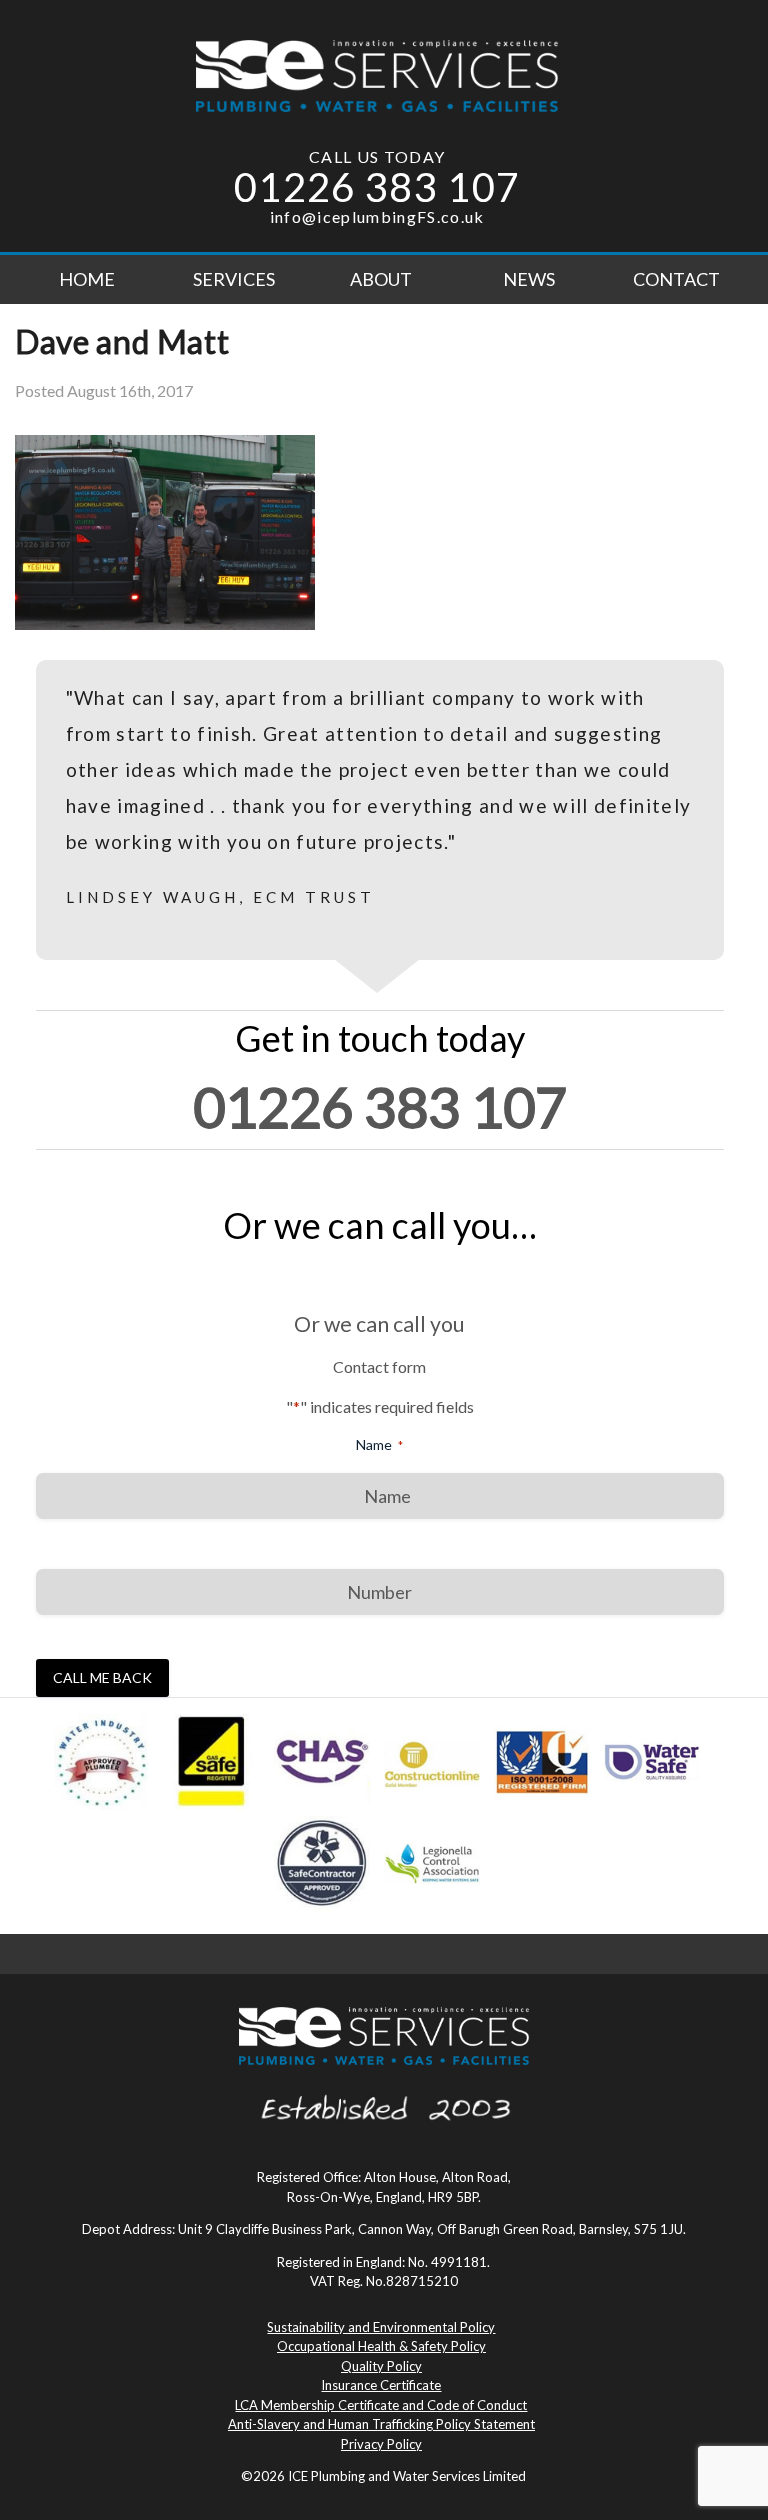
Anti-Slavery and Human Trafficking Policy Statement (381, 2424)
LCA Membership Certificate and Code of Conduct (381, 2405)
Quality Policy (381, 2366)
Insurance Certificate (381, 2385)
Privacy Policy (381, 2444)
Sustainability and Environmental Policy (381, 2327)
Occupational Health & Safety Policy (381, 2346)
